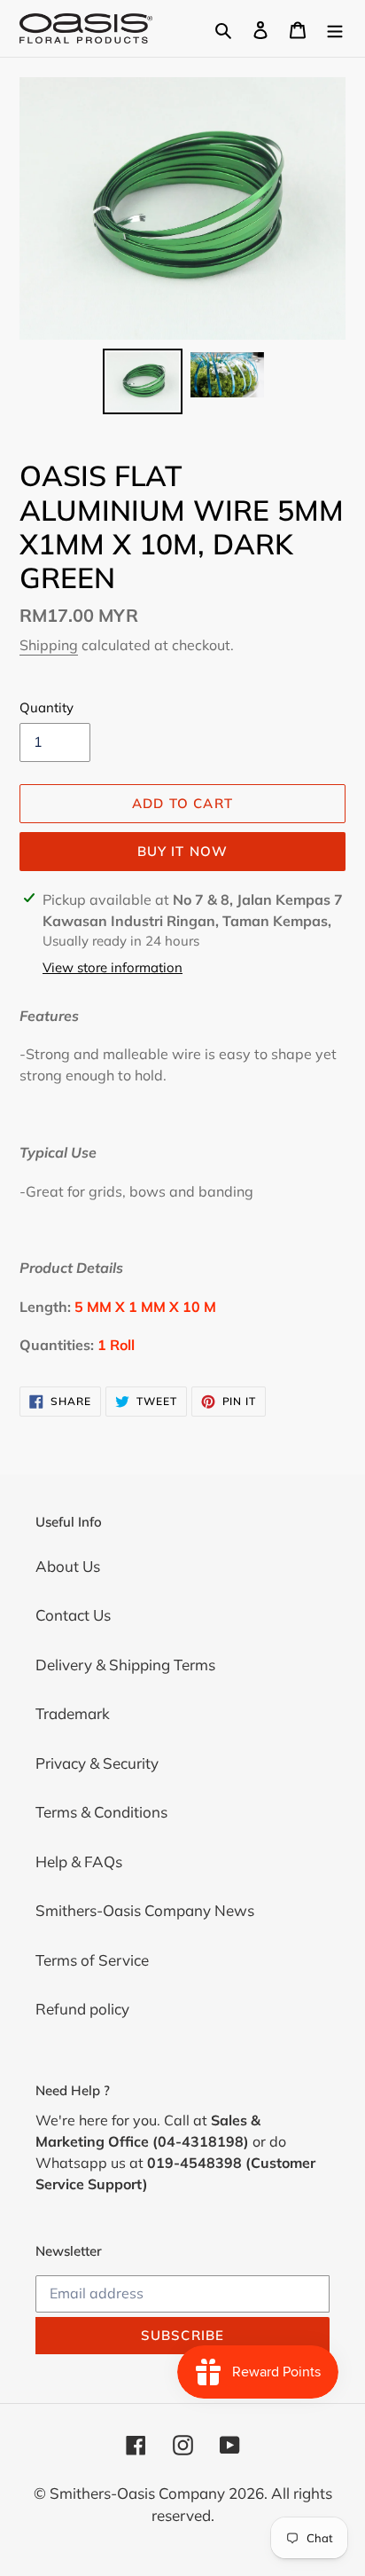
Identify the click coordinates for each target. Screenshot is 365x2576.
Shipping (49, 645)
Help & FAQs (79, 1861)
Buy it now (183, 851)
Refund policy (82, 2009)
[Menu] (335, 28)
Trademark (73, 1713)
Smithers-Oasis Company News (145, 1910)
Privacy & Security (97, 1763)
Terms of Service (92, 1960)
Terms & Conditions (101, 1812)
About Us (68, 1566)
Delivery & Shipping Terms (125, 1665)
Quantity (47, 707)
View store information (113, 967)
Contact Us (73, 1615)
